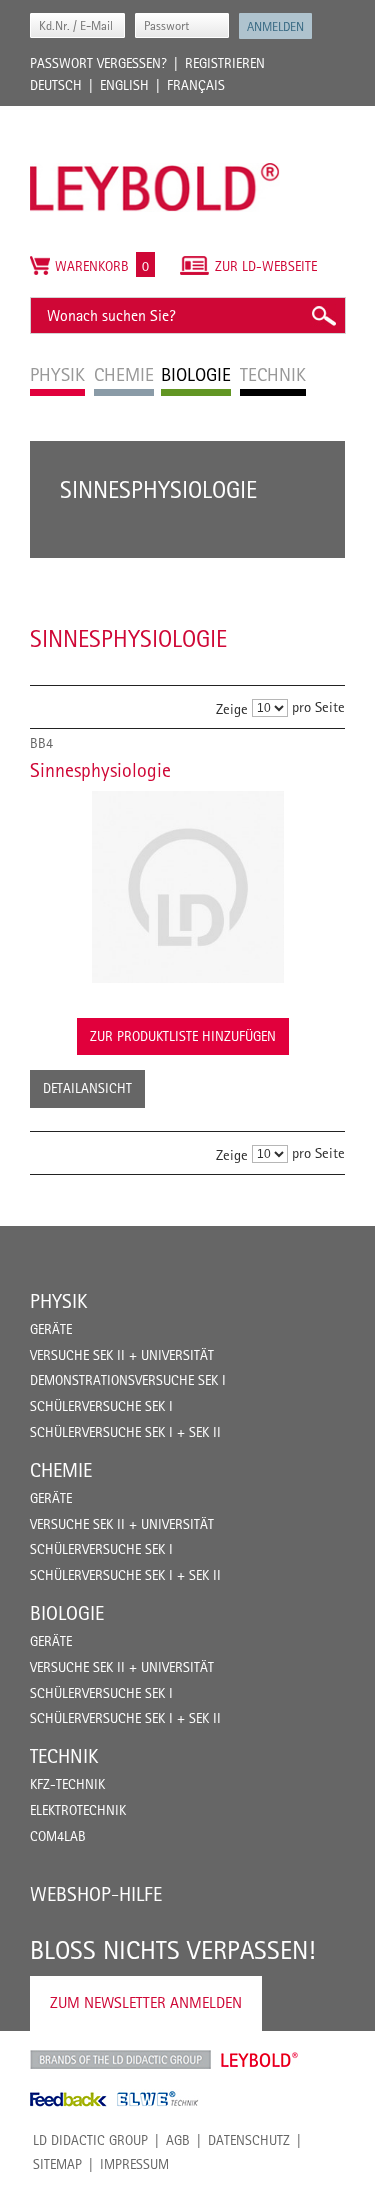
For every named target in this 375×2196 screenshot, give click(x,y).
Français (196, 85)
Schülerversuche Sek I (101, 1406)
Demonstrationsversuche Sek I (128, 1380)
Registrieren (225, 63)
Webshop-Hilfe (96, 1894)
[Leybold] (155, 116)
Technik (64, 1756)
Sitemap (57, 2164)
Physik (58, 1301)
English (124, 85)
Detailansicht (87, 1088)
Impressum (134, 2164)
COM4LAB (58, 1836)
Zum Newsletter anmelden (146, 2002)
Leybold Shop (260, 2060)
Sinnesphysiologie (100, 770)
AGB (178, 2140)
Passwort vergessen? (98, 63)
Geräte (51, 1329)
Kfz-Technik (67, 1784)
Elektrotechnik (78, 1810)
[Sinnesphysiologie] (187, 887)
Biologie (67, 1613)
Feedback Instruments (68, 2099)
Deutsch (56, 85)
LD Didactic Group (90, 2140)
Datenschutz (249, 2140)
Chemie (61, 1470)
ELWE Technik (158, 2099)
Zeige (232, 708)
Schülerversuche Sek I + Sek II (125, 1432)
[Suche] (323, 315)
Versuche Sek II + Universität (122, 1355)
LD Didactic (120, 2060)
